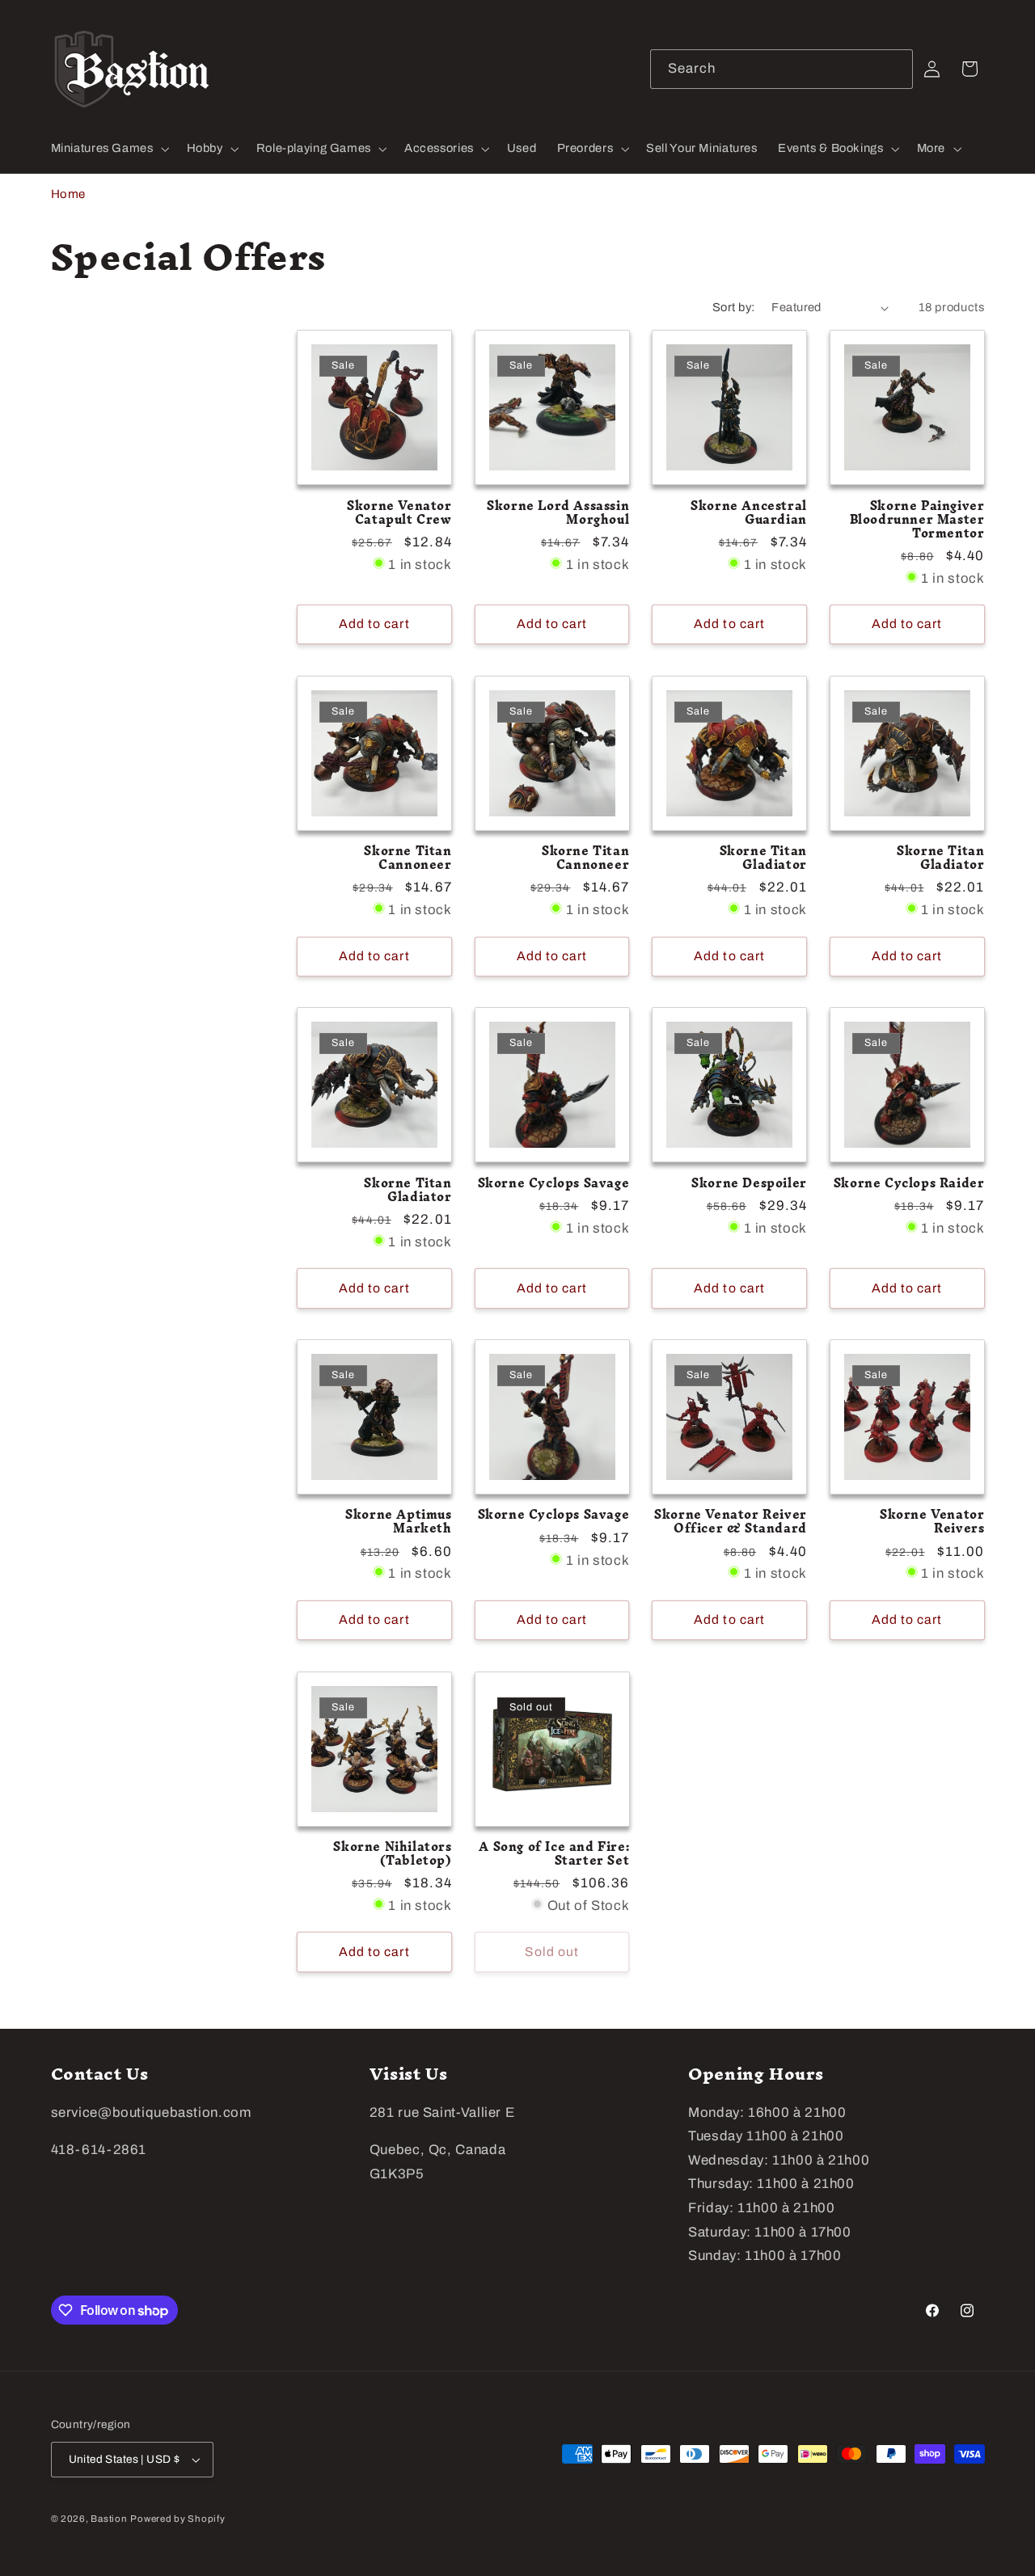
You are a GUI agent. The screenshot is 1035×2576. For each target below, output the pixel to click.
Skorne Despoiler (749, 1184)
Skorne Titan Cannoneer (408, 858)
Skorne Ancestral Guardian (749, 513)
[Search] (893, 69)
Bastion (109, 2519)
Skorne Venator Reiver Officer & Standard (731, 1522)
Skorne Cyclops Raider (909, 1184)
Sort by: (733, 307)
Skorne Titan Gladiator (763, 858)
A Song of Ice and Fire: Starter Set (554, 1854)
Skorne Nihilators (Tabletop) (392, 1854)
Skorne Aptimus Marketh (398, 1522)
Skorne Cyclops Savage (554, 1184)
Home (69, 194)
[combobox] (782, 69)
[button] (108, 149)
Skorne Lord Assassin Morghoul (558, 513)
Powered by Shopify (177, 2519)
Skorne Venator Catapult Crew (399, 513)
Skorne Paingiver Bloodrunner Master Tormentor (917, 520)
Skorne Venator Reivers (932, 1522)
